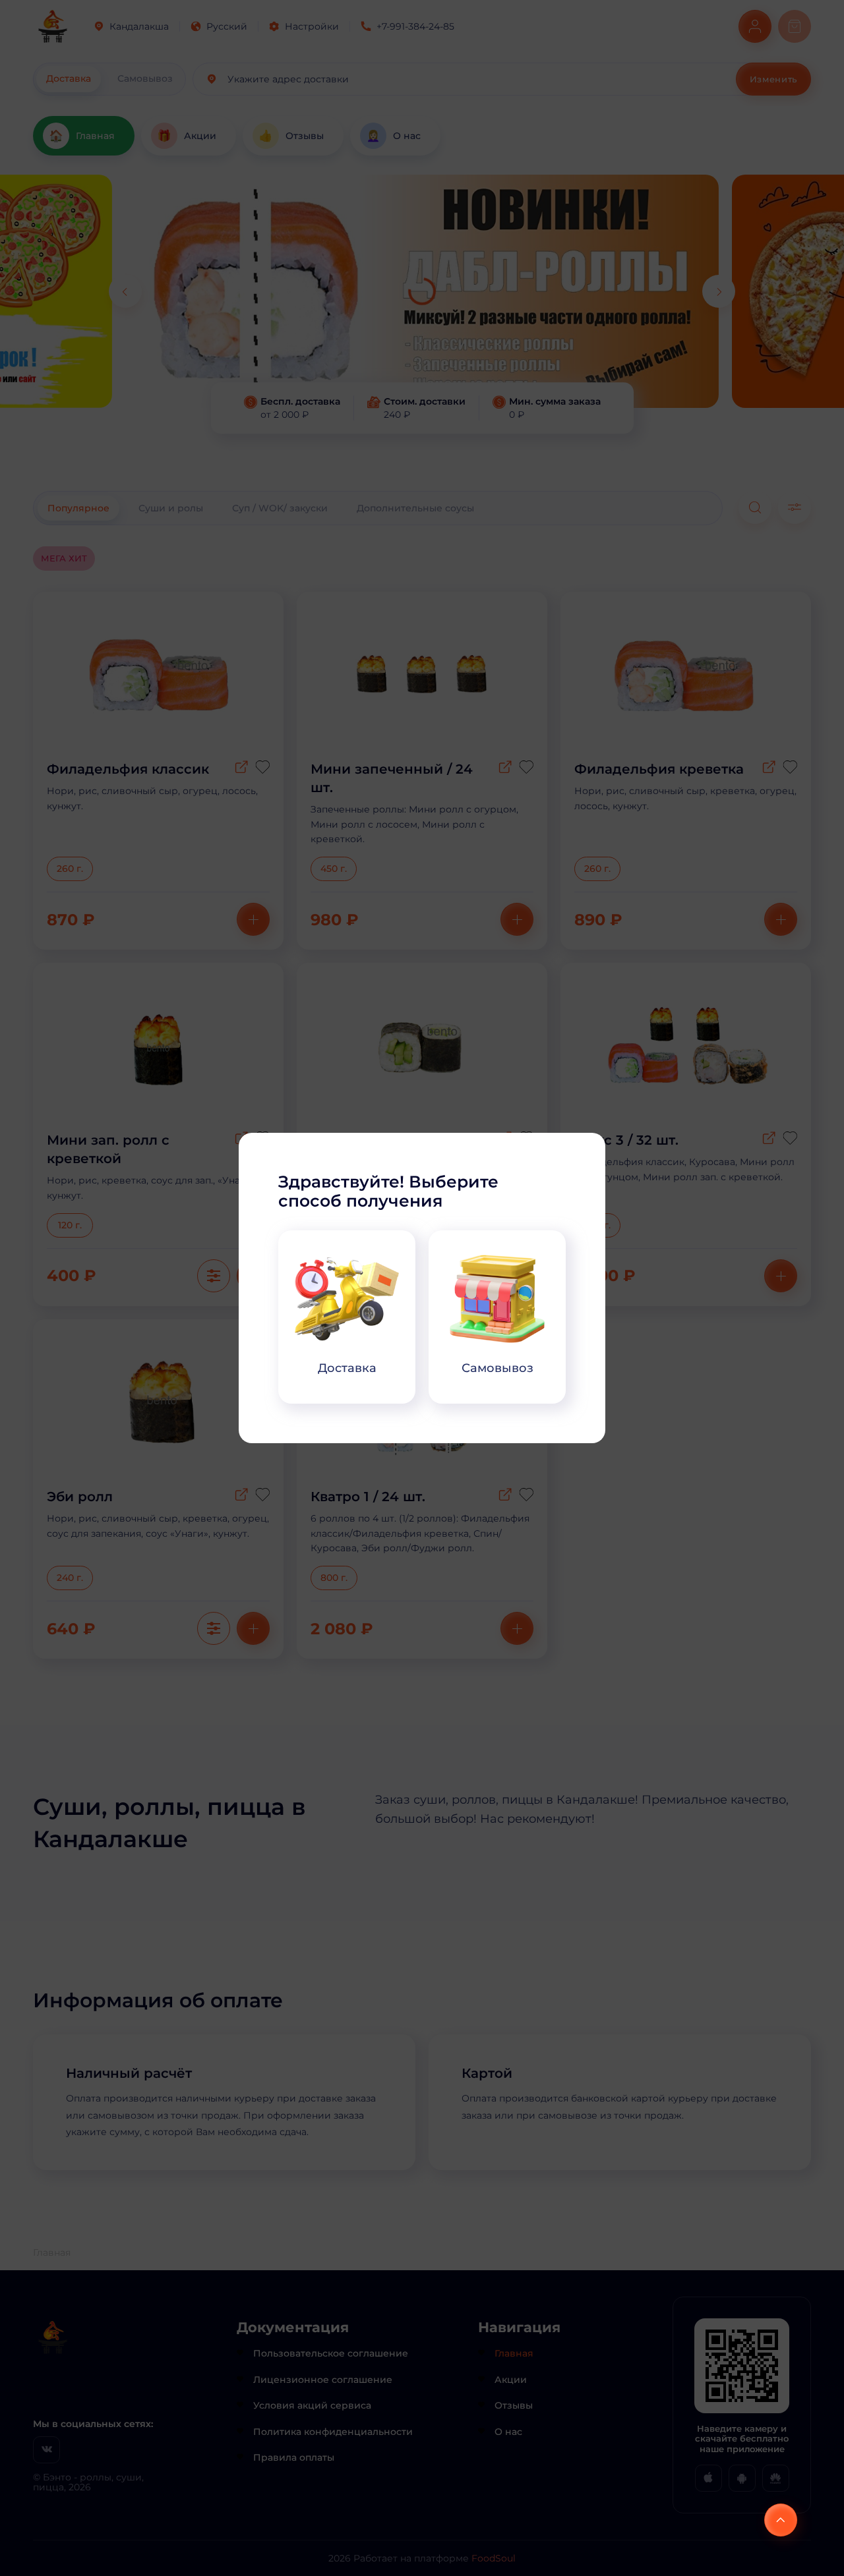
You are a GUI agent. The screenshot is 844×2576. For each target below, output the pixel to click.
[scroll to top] (781, 2520)
